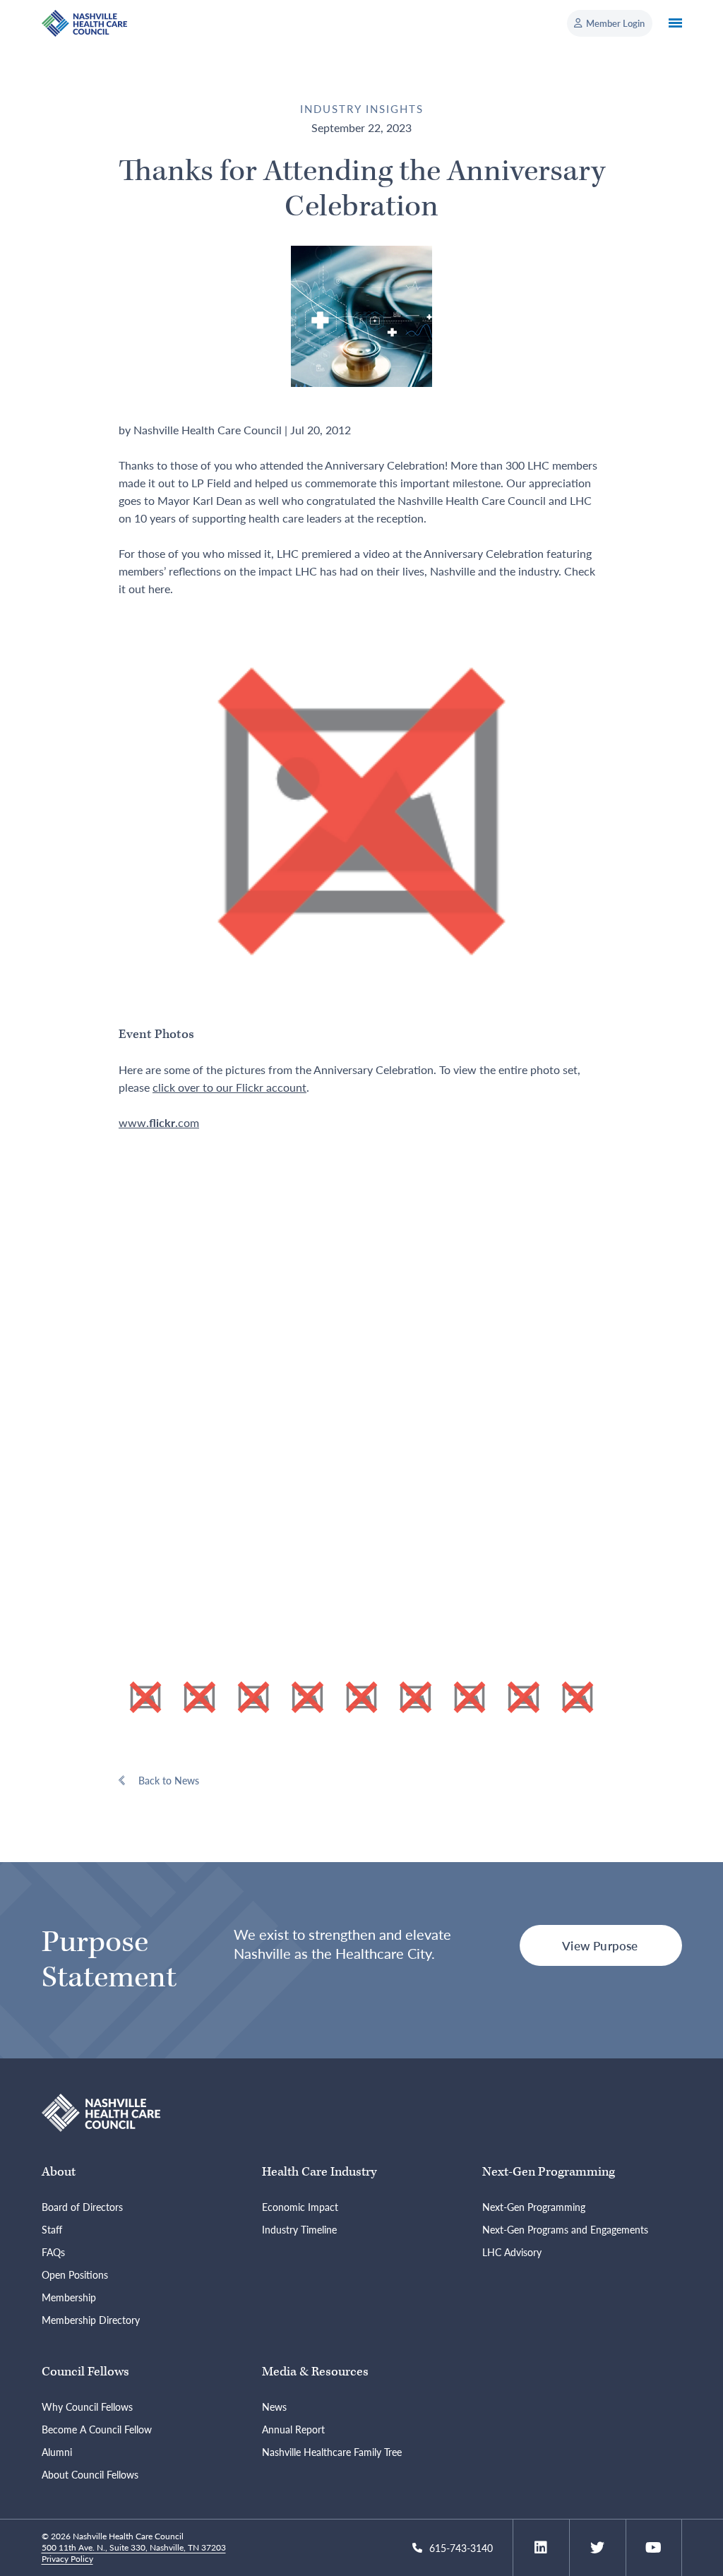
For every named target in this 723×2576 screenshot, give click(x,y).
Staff (52, 2229)
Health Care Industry (319, 2172)
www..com (159, 1122)
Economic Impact (300, 2207)
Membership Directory (91, 2320)
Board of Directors (82, 2207)
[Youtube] (653, 2548)
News (274, 2407)
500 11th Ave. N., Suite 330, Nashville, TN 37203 (134, 2547)
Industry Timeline (299, 2229)
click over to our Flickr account (229, 1087)
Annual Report (293, 2429)
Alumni (57, 2452)
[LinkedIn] (541, 2548)
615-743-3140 (461, 2548)
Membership (69, 2297)
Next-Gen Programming (549, 2172)
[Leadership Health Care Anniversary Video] (361, 810)
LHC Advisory (512, 2252)
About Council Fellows (90, 2474)
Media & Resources (315, 2372)
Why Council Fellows (87, 2407)
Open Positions (75, 2274)
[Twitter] (597, 2548)
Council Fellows (85, 2372)
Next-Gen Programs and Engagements (565, 2229)
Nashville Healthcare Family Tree (332, 2452)
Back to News (169, 1780)
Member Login (615, 23)
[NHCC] (101, 2111)
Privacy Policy (67, 2559)
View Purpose (600, 1945)
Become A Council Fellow (97, 2429)
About (59, 2172)
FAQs (53, 2252)
